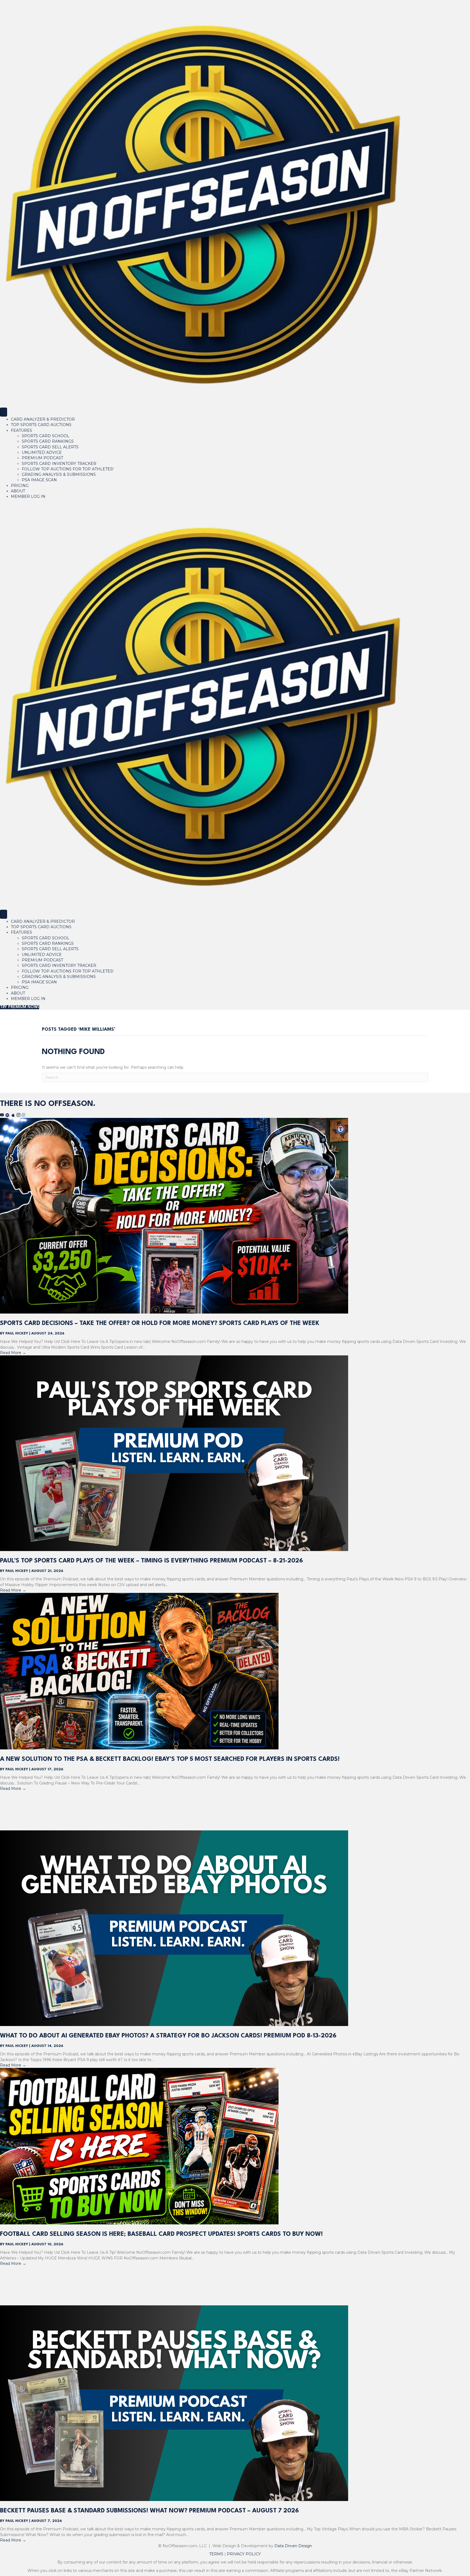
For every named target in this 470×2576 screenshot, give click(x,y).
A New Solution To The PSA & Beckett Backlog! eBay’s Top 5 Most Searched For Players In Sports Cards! (170, 1759)
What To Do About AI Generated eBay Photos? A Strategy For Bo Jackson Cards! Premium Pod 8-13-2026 (168, 2036)
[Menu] (4, 412)
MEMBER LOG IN (28, 496)
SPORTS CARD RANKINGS (48, 441)
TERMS (216, 2554)
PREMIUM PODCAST (42, 458)
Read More (13, 1353)
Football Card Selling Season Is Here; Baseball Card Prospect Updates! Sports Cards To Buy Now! (161, 2234)
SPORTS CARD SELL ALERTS (50, 447)
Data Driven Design (293, 2546)
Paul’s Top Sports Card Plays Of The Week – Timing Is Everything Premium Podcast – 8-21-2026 (151, 1561)
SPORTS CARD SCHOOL (46, 436)
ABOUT (18, 491)
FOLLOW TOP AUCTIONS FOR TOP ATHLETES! (68, 469)
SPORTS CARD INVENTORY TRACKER (59, 464)
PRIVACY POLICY (244, 2554)
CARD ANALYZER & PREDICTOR (43, 419)
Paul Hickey (17, 1334)
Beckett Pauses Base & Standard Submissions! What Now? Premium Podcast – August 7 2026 (149, 2511)
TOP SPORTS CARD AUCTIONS (41, 425)
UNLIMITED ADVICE (42, 452)
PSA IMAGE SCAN (39, 480)
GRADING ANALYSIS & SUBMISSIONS (59, 474)
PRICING (20, 486)
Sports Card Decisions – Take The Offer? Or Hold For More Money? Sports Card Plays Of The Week (160, 1323)
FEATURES (21, 430)
